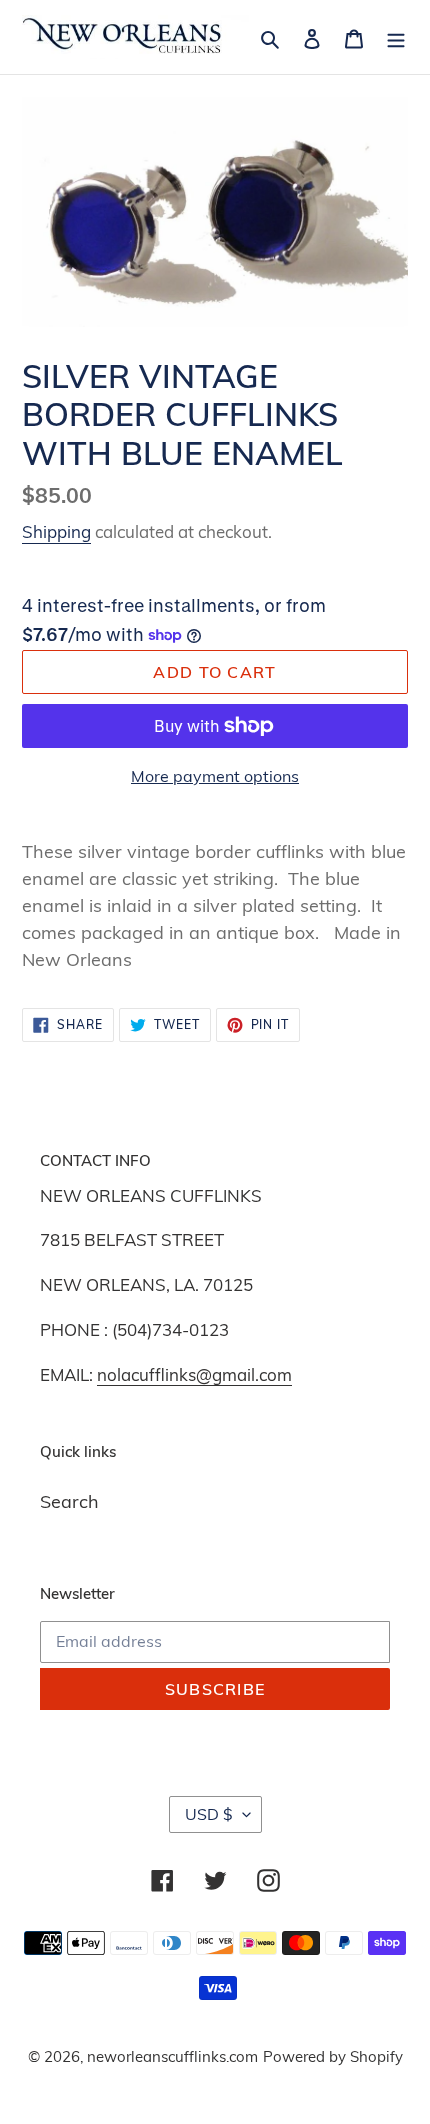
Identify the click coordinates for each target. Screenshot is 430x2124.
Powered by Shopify (333, 2056)
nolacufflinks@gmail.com (194, 1374)
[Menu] (396, 37)
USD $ (209, 1814)
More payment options (215, 776)
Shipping (56, 531)
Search (69, 1501)
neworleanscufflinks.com (172, 2056)
